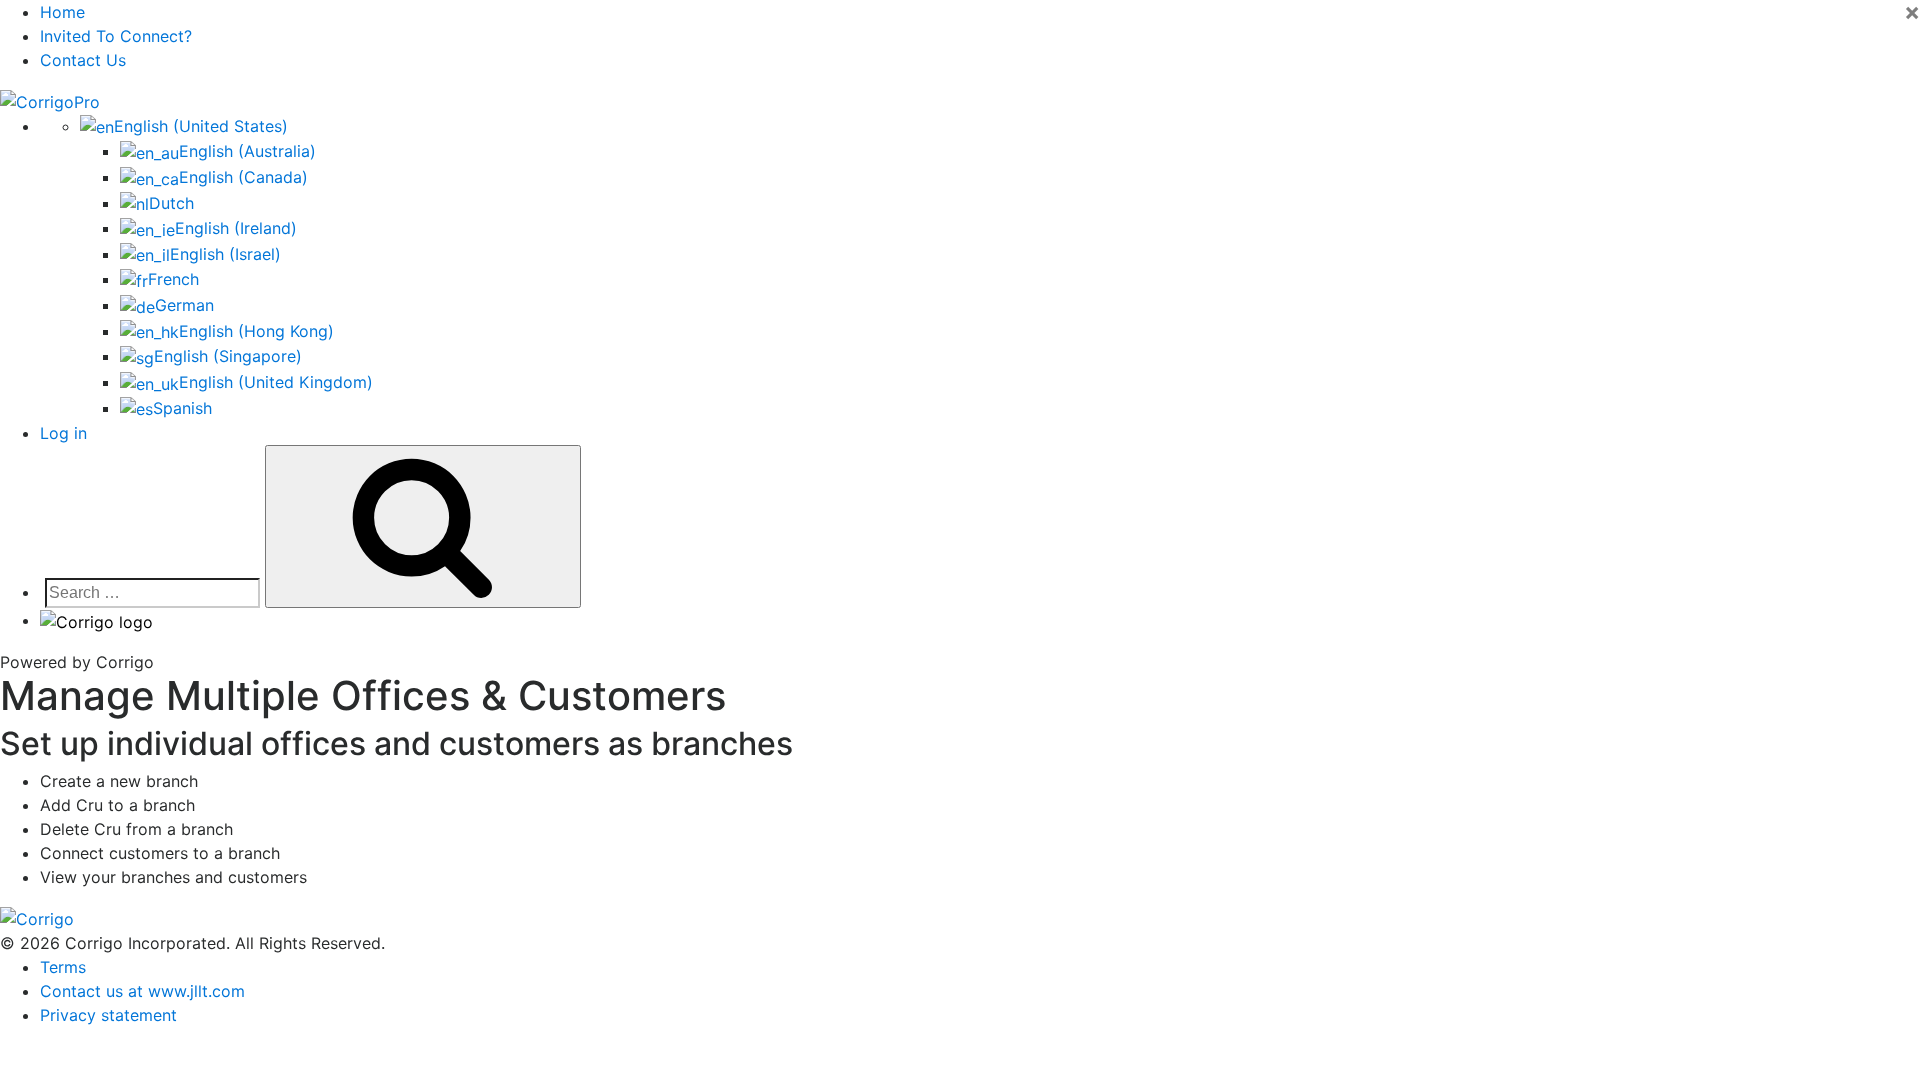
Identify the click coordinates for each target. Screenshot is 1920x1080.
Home (62, 12)
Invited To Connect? (116, 36)
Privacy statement (108, 1015)
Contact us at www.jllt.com (142, 991)
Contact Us (83, 60)
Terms (63, 967)
